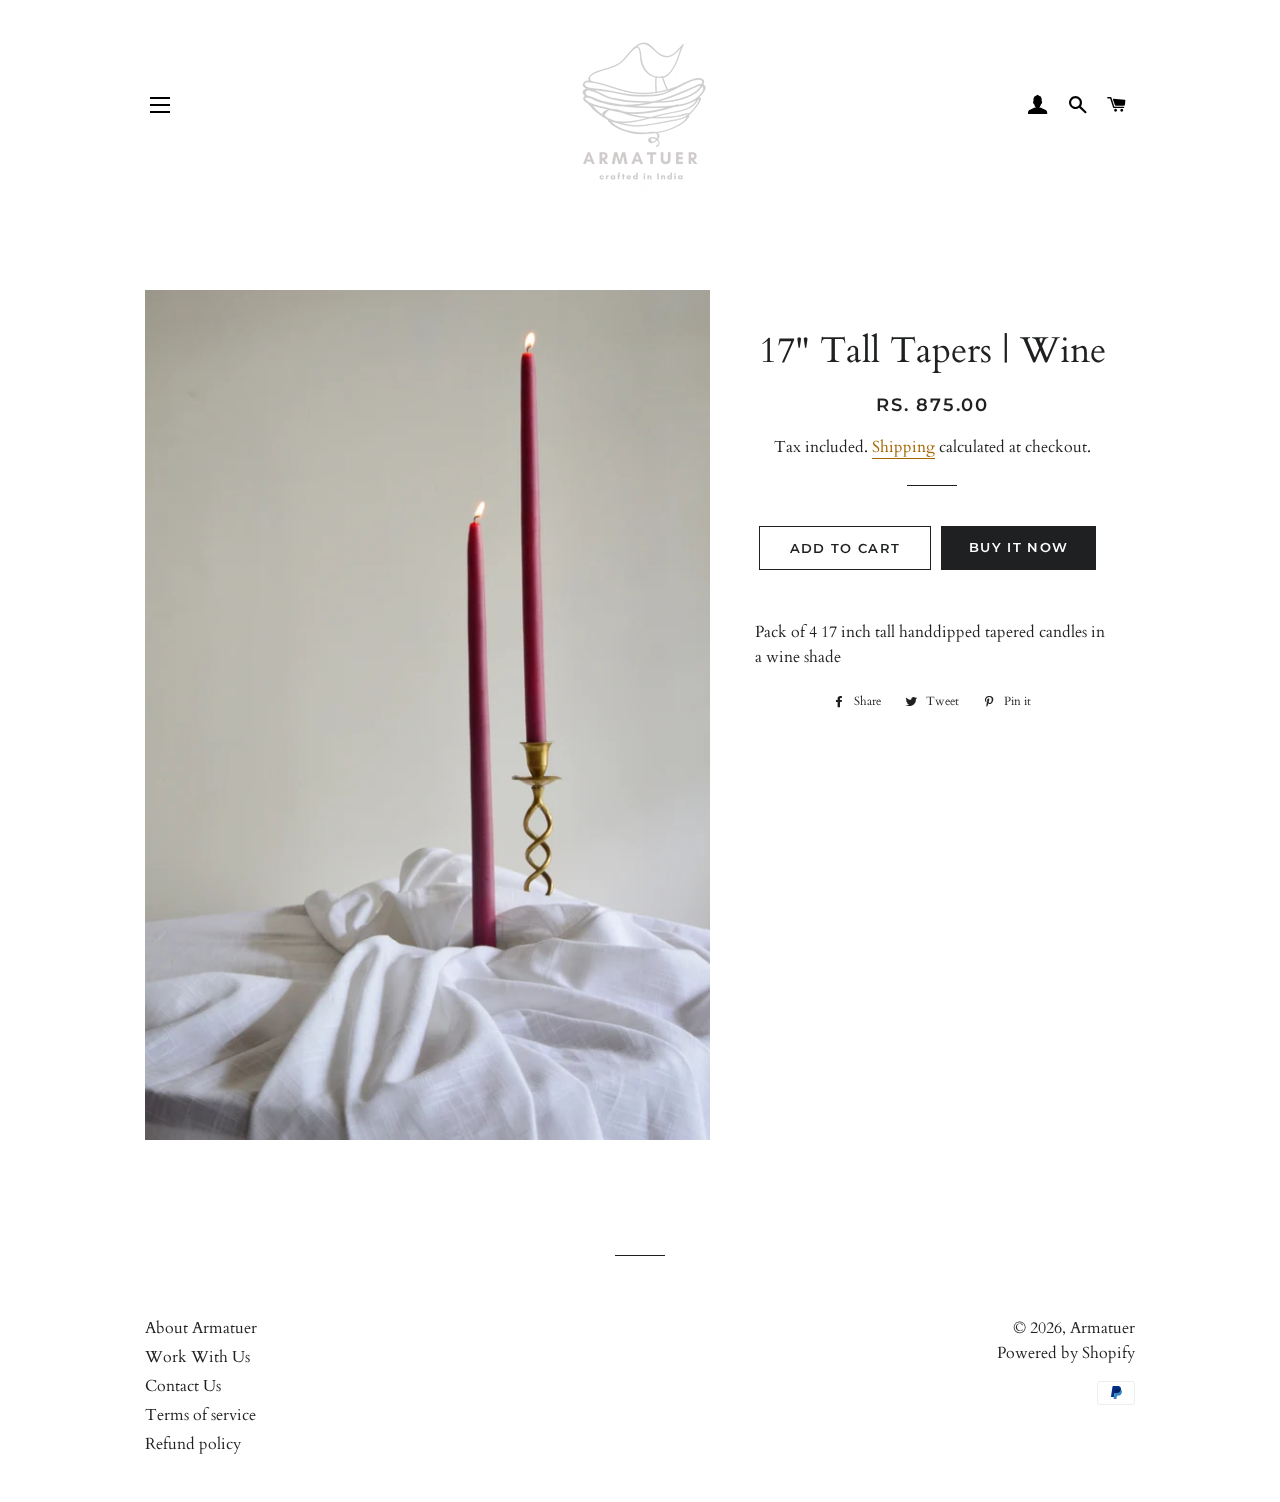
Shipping (903, 447)
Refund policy (193, 1444)
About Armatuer (201, 1328)
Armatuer (1102, 1328)
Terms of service (200, 1415)
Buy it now (1018, 547)
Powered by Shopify (1066, 1353)
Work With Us (197, 1357)
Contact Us (183, 1386)
